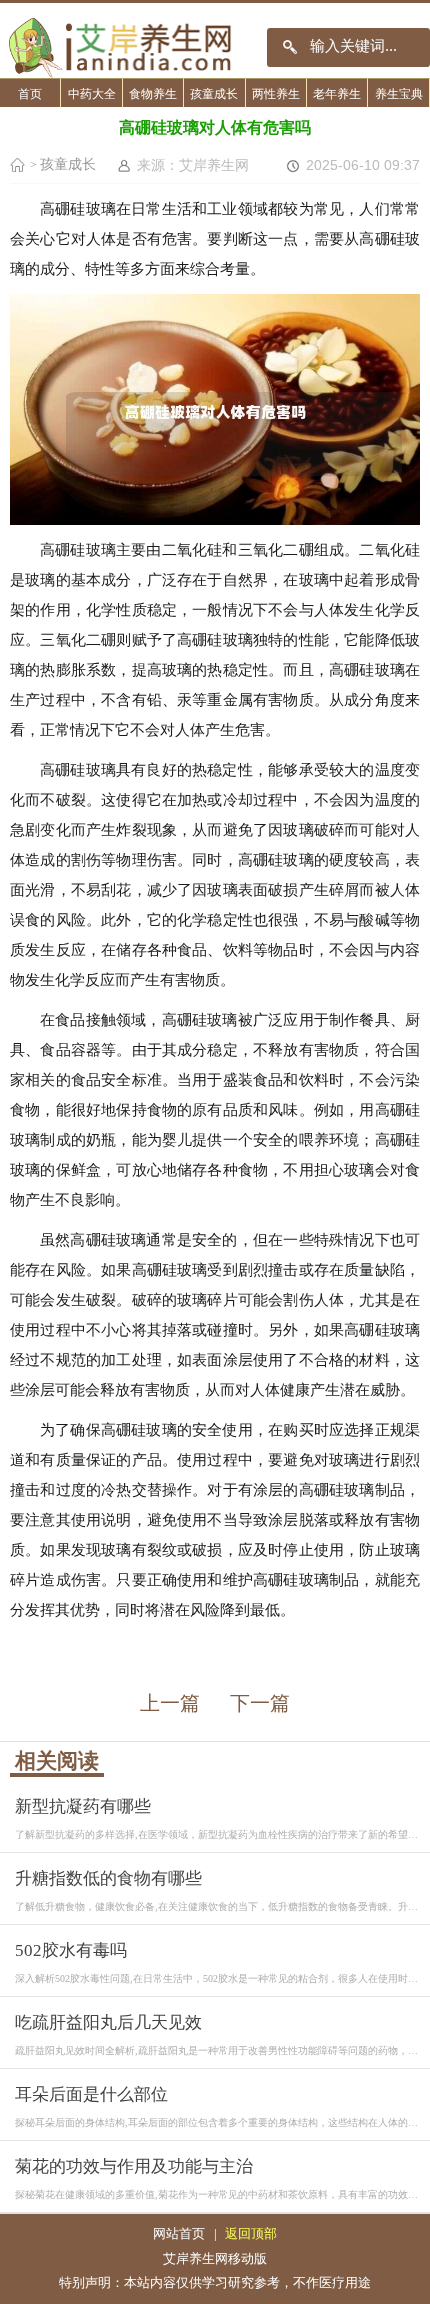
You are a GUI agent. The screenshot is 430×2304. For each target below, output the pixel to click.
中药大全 (92, 94)
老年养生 (337, 94)
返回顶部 (251, 2233)
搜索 (290, 47)
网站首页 (179, 2233)
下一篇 (260, 1703)
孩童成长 (214, 94)
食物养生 (153, 94)
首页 (30, 94)
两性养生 (276, 94)
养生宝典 (399, 94)
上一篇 (170, 1703)
